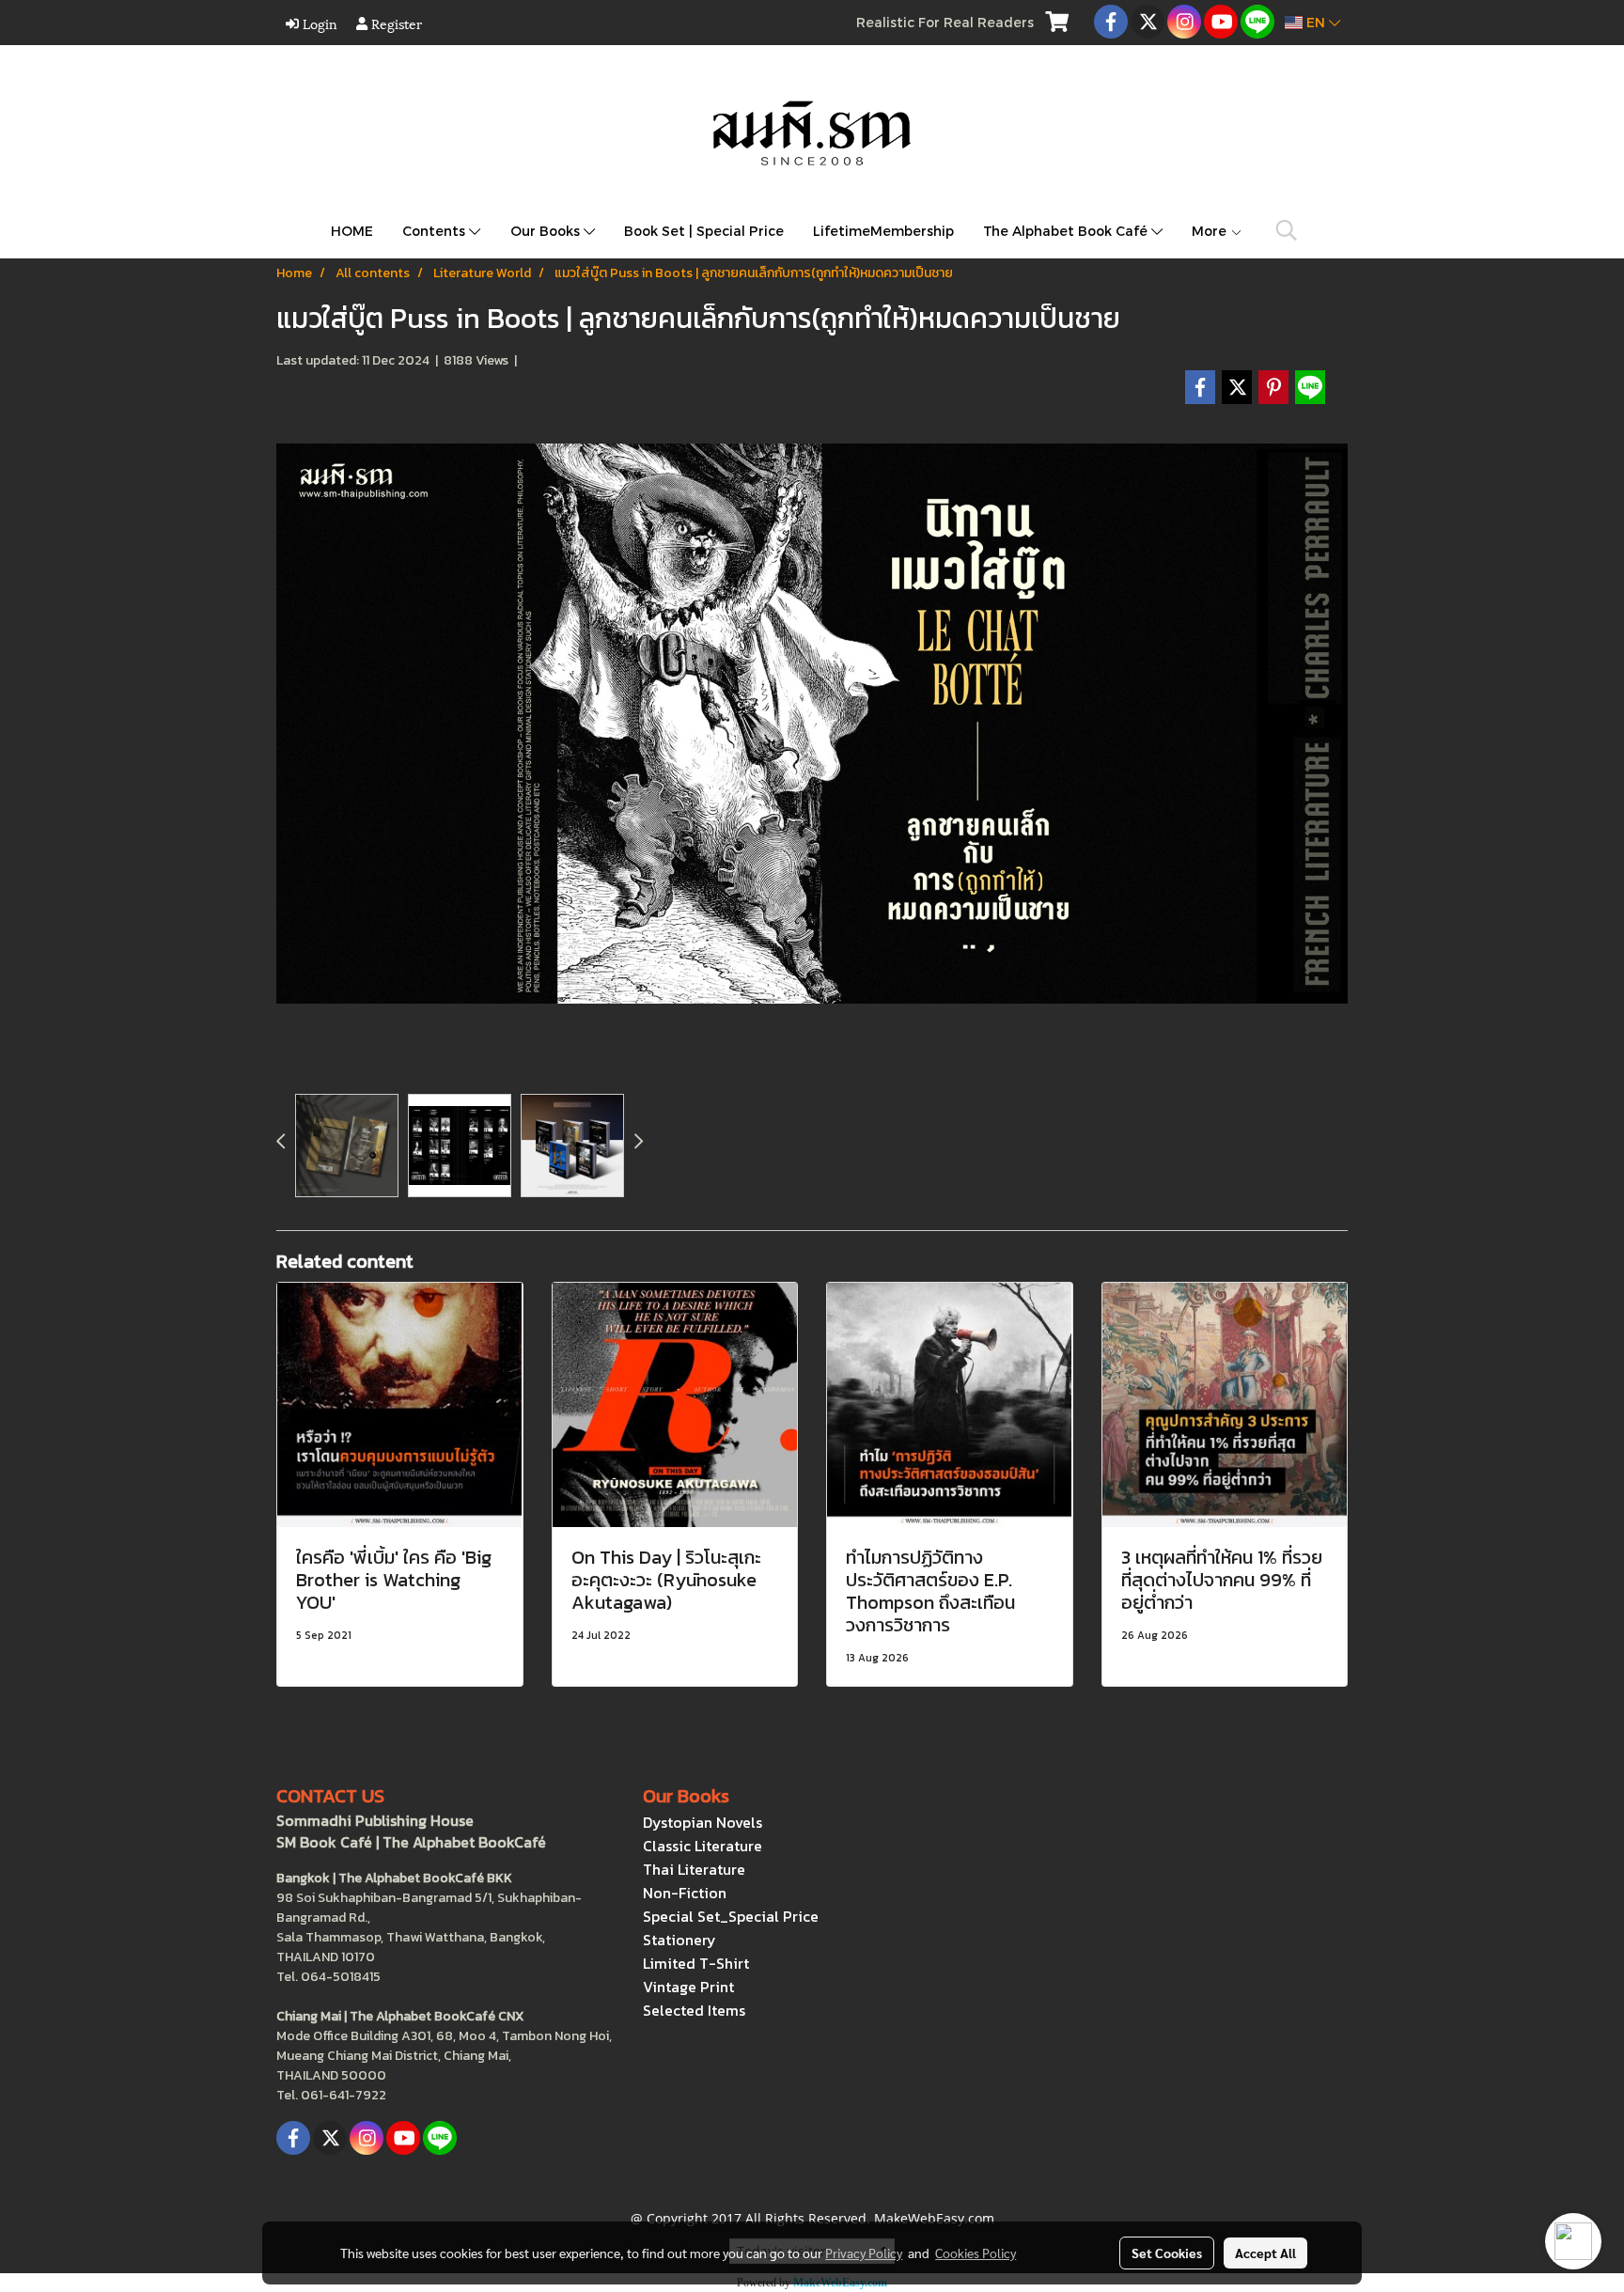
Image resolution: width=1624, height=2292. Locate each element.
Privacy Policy (864, 2253)
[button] (1287, 230)
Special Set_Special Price (731, 1916)
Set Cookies (1167, 2253)
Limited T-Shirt (696, 1963)
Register (395, 23)
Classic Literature (703, 1846)
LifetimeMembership (883, 231)
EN (1316, 22)
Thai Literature (694, 1869)
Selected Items (694, 2010)
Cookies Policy (976, 2253)
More (1211, 231)
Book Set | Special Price (704, 231)
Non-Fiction (685, 1893)
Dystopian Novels (703, 1822)
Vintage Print (688, 1987)
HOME (352, 231)
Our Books (547, 231)
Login (318, 23)
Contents (436, 231)
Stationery (679, 1940)
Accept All (1265, 2253)
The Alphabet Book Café (1067, 231)
